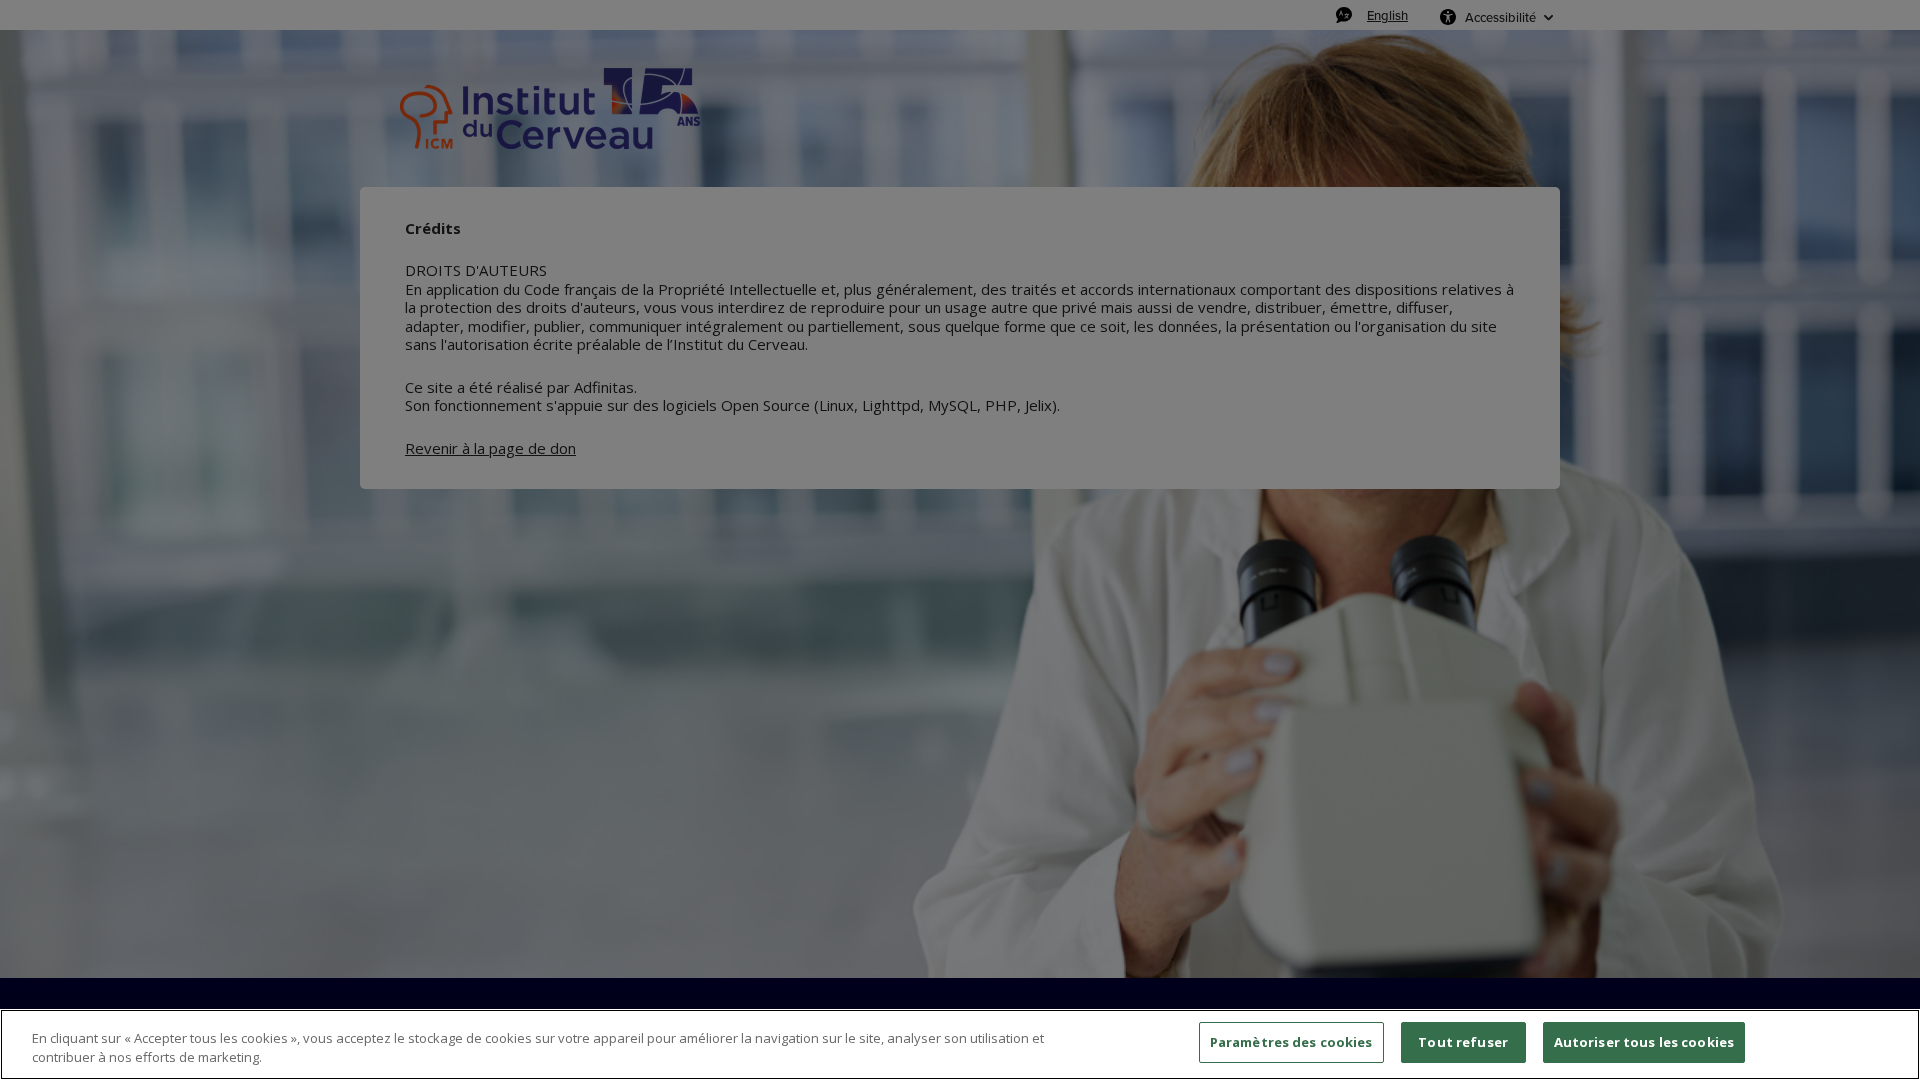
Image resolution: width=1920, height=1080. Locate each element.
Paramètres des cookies (1291, 1042)
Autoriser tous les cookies (1644, 1042)
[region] (960, 1044)
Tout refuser (1463, 1042)
